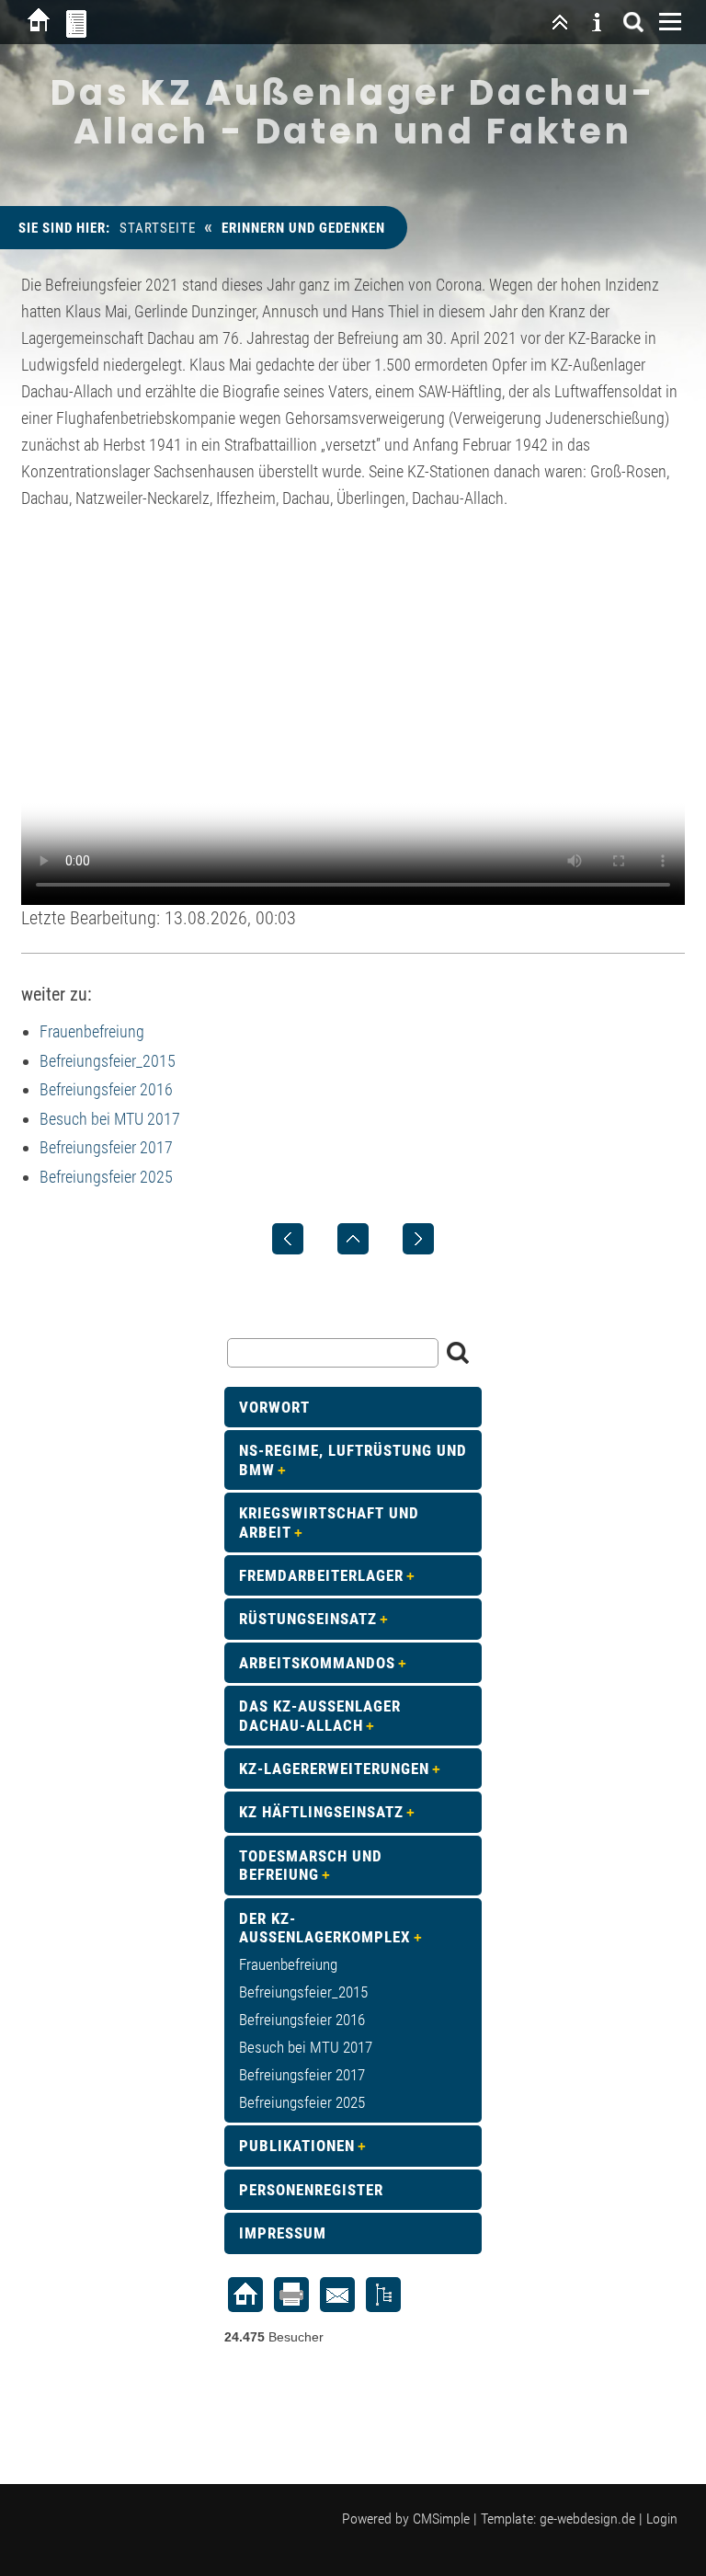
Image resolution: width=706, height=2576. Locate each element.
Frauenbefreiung (92, 1031)
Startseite (158, 228)
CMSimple (441, 2519)
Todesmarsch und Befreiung (311, 1865)
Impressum (283, 2233)
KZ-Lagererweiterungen (334, 1769)
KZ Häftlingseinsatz (321, 1812)
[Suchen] (633, 22)
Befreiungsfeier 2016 (106, 1089)
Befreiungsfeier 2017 (106, 1147)
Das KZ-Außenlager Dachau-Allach (320, 1715)
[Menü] (670, 22)
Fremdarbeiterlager (321, 1575)
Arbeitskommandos (317, 1663)
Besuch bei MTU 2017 (110, 1119)
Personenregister (311, 2190)
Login (662, 2519)
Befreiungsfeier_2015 (108, 1061)
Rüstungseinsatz (308, 1619)
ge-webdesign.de (587, 2519)
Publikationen (297, 2146)
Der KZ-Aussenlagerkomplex (325, 1928)
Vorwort (274, 1407)
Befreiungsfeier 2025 (106, 1177)
